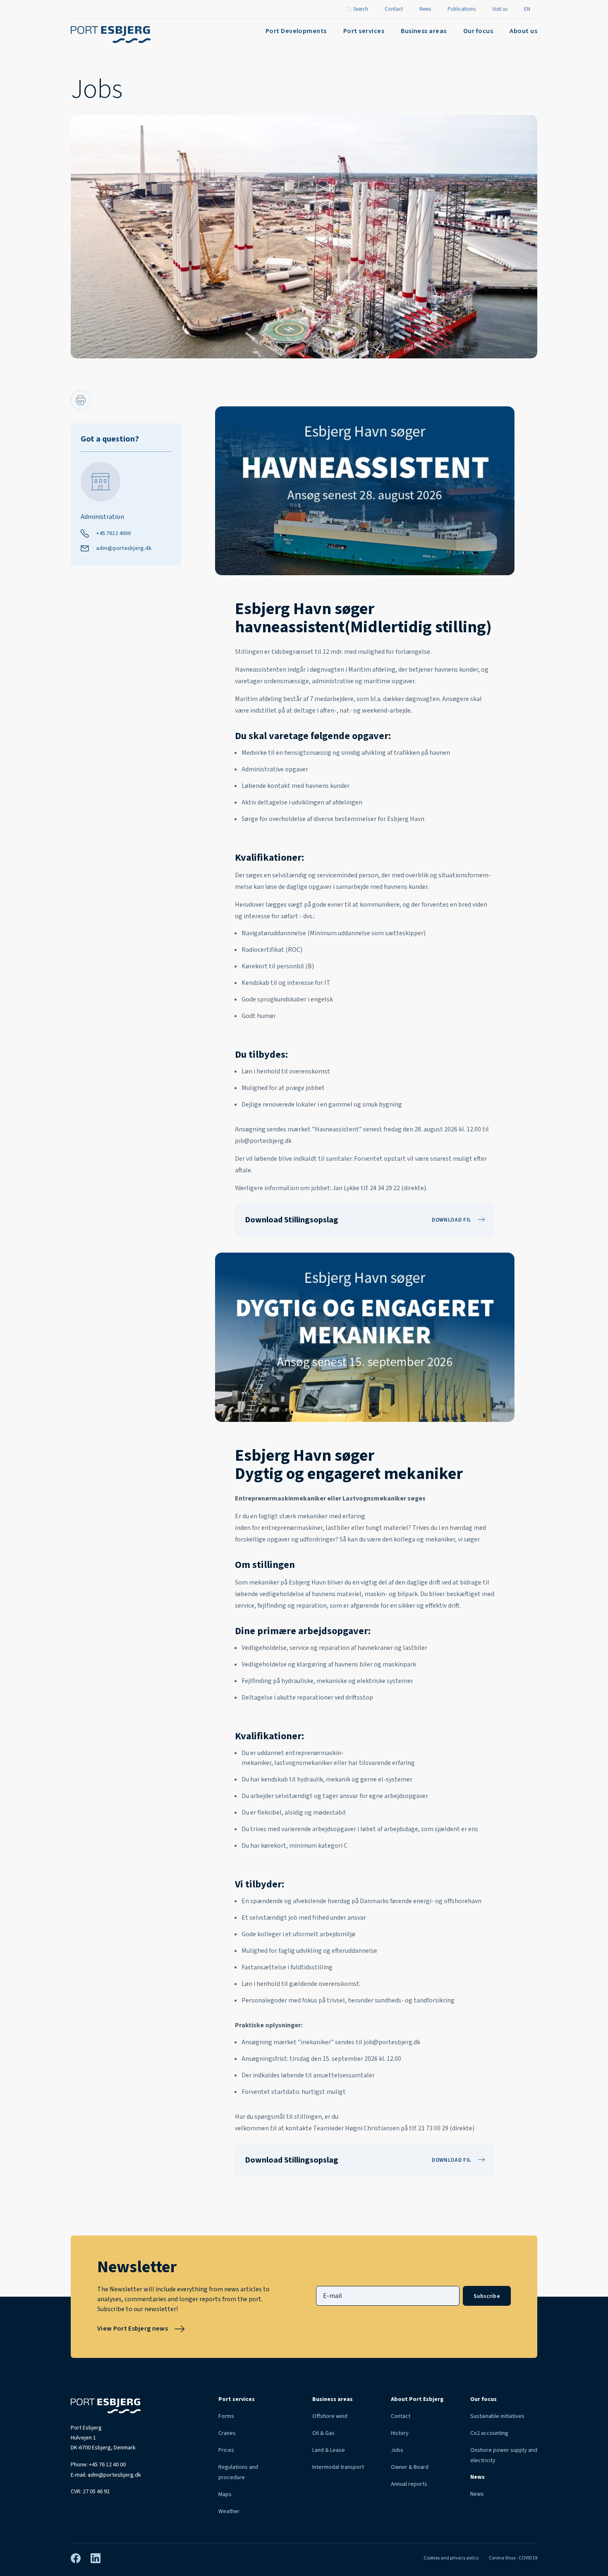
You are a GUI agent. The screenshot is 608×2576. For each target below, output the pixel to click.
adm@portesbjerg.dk (124, 548)
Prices (226, 2450)
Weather (229, 2511)
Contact (401, 2416)
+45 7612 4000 (113, 533)
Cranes (227, 2433)
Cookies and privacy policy (451, 2558)
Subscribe (487, 2296)
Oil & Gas (323, 2433)
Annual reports (409, 2484)
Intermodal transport (338, 2467)
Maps (225, 2494)
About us (523, 31)
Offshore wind (330, 2416)
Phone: (98, 2465)
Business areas (424, 31)
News (477, 2494)
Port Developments (296, 31)
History (400, 2433)
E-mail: (106, 2475)
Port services (364, 31)
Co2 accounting (489, 2433)
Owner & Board (410, 2467)
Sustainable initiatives (497, 2416)
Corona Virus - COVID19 (513, 2558)
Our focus (478, 31)
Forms (226, 2416)
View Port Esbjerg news (133, 2329)
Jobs (397, 2450)
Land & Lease (329, 2450)
